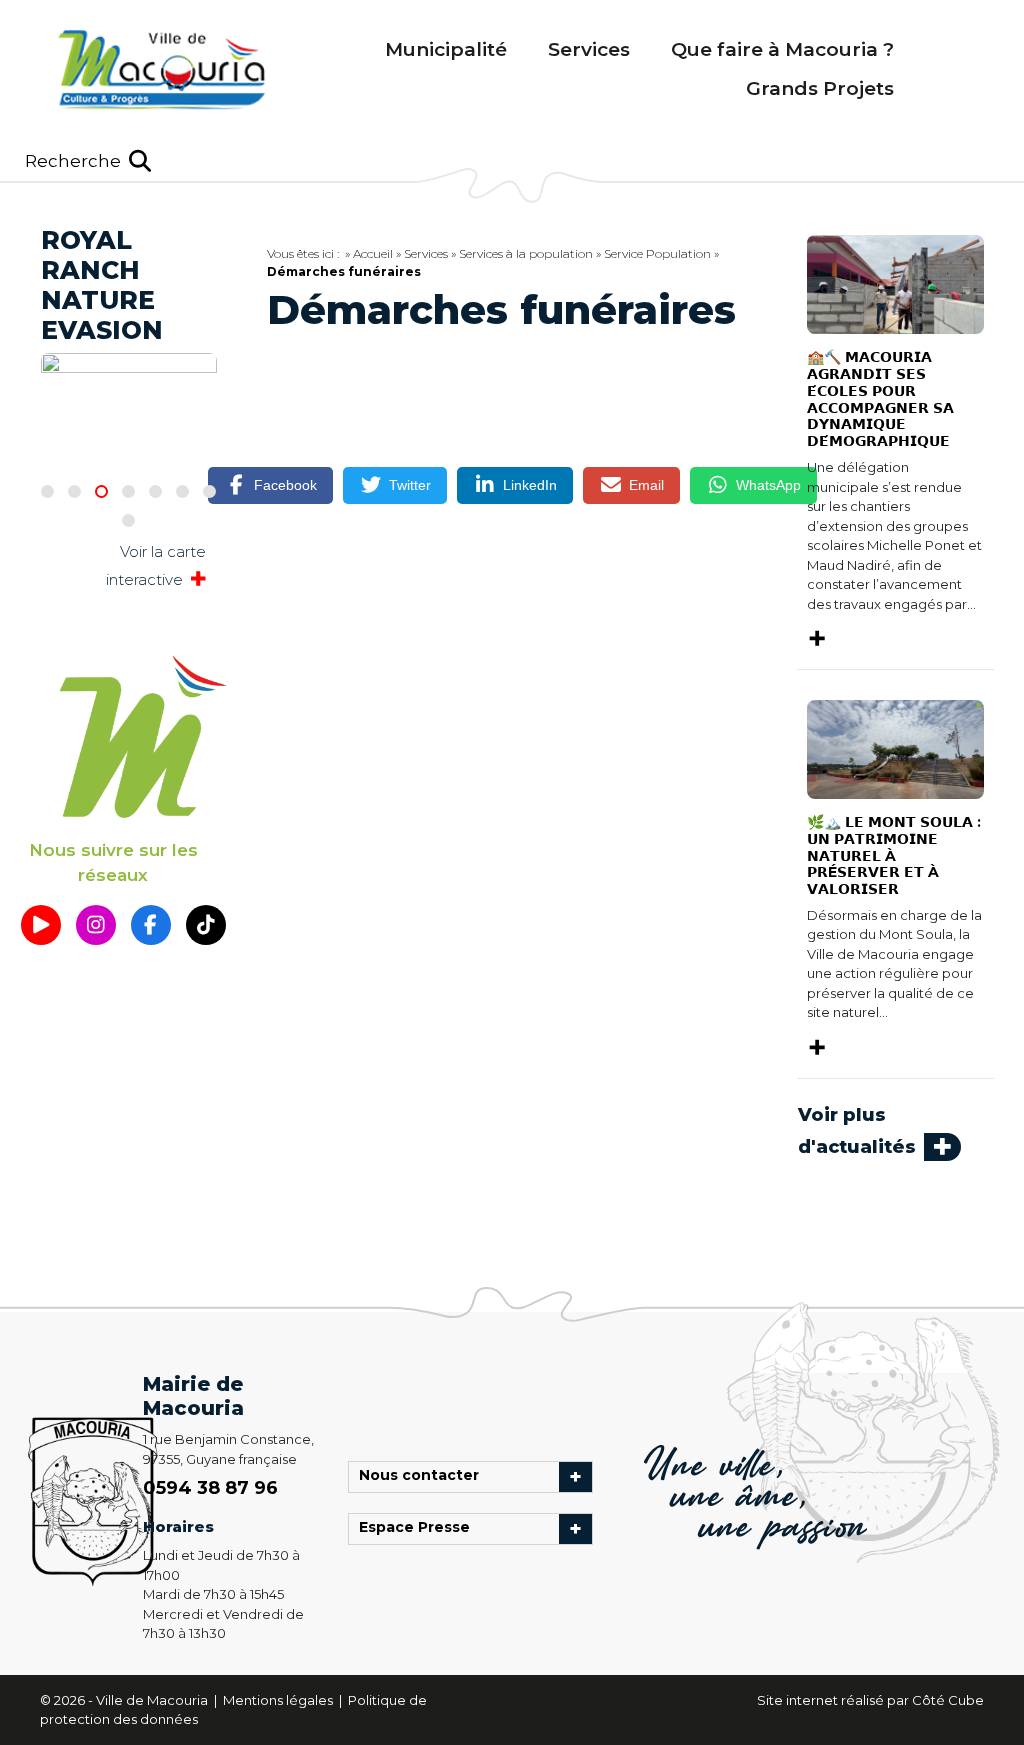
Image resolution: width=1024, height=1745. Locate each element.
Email (646, 485)
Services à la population (526, 253)
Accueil (373, 253)
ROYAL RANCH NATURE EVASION (102, 285)
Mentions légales (279, 1700)
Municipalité (446, 49)
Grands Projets (820, 88)
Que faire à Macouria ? (782, 49)
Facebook (285, 485)
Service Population (657, 253)
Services (589, 49)
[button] (88, 161)
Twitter (410, 485)
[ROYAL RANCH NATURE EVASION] (129, 377)
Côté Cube (948, 1700)
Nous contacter (424, 1477)
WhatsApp (768, 485)
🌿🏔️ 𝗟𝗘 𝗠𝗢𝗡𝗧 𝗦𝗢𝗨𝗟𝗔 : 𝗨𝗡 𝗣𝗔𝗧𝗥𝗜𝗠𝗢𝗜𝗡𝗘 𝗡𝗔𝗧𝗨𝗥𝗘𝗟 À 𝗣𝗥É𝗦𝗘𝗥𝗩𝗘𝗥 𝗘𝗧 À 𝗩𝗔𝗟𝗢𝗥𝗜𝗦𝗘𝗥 (894, 855)
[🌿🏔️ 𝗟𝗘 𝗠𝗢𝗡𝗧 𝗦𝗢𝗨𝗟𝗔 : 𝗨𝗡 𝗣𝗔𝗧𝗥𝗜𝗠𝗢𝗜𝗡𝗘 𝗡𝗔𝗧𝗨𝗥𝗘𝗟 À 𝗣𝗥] (895, 748)
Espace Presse (419, 1529)
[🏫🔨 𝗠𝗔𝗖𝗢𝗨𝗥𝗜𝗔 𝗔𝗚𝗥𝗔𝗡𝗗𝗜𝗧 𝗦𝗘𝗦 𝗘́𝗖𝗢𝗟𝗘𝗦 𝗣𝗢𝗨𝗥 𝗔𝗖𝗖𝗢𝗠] (895, 283)
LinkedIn (530, 485)
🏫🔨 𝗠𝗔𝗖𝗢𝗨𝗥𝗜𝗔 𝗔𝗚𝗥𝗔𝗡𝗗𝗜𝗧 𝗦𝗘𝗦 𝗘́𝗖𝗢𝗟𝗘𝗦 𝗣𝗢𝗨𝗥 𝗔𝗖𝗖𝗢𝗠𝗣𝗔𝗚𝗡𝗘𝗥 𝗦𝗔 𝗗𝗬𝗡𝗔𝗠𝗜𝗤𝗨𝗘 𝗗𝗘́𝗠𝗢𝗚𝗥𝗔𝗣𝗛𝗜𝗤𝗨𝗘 (880, 399)
